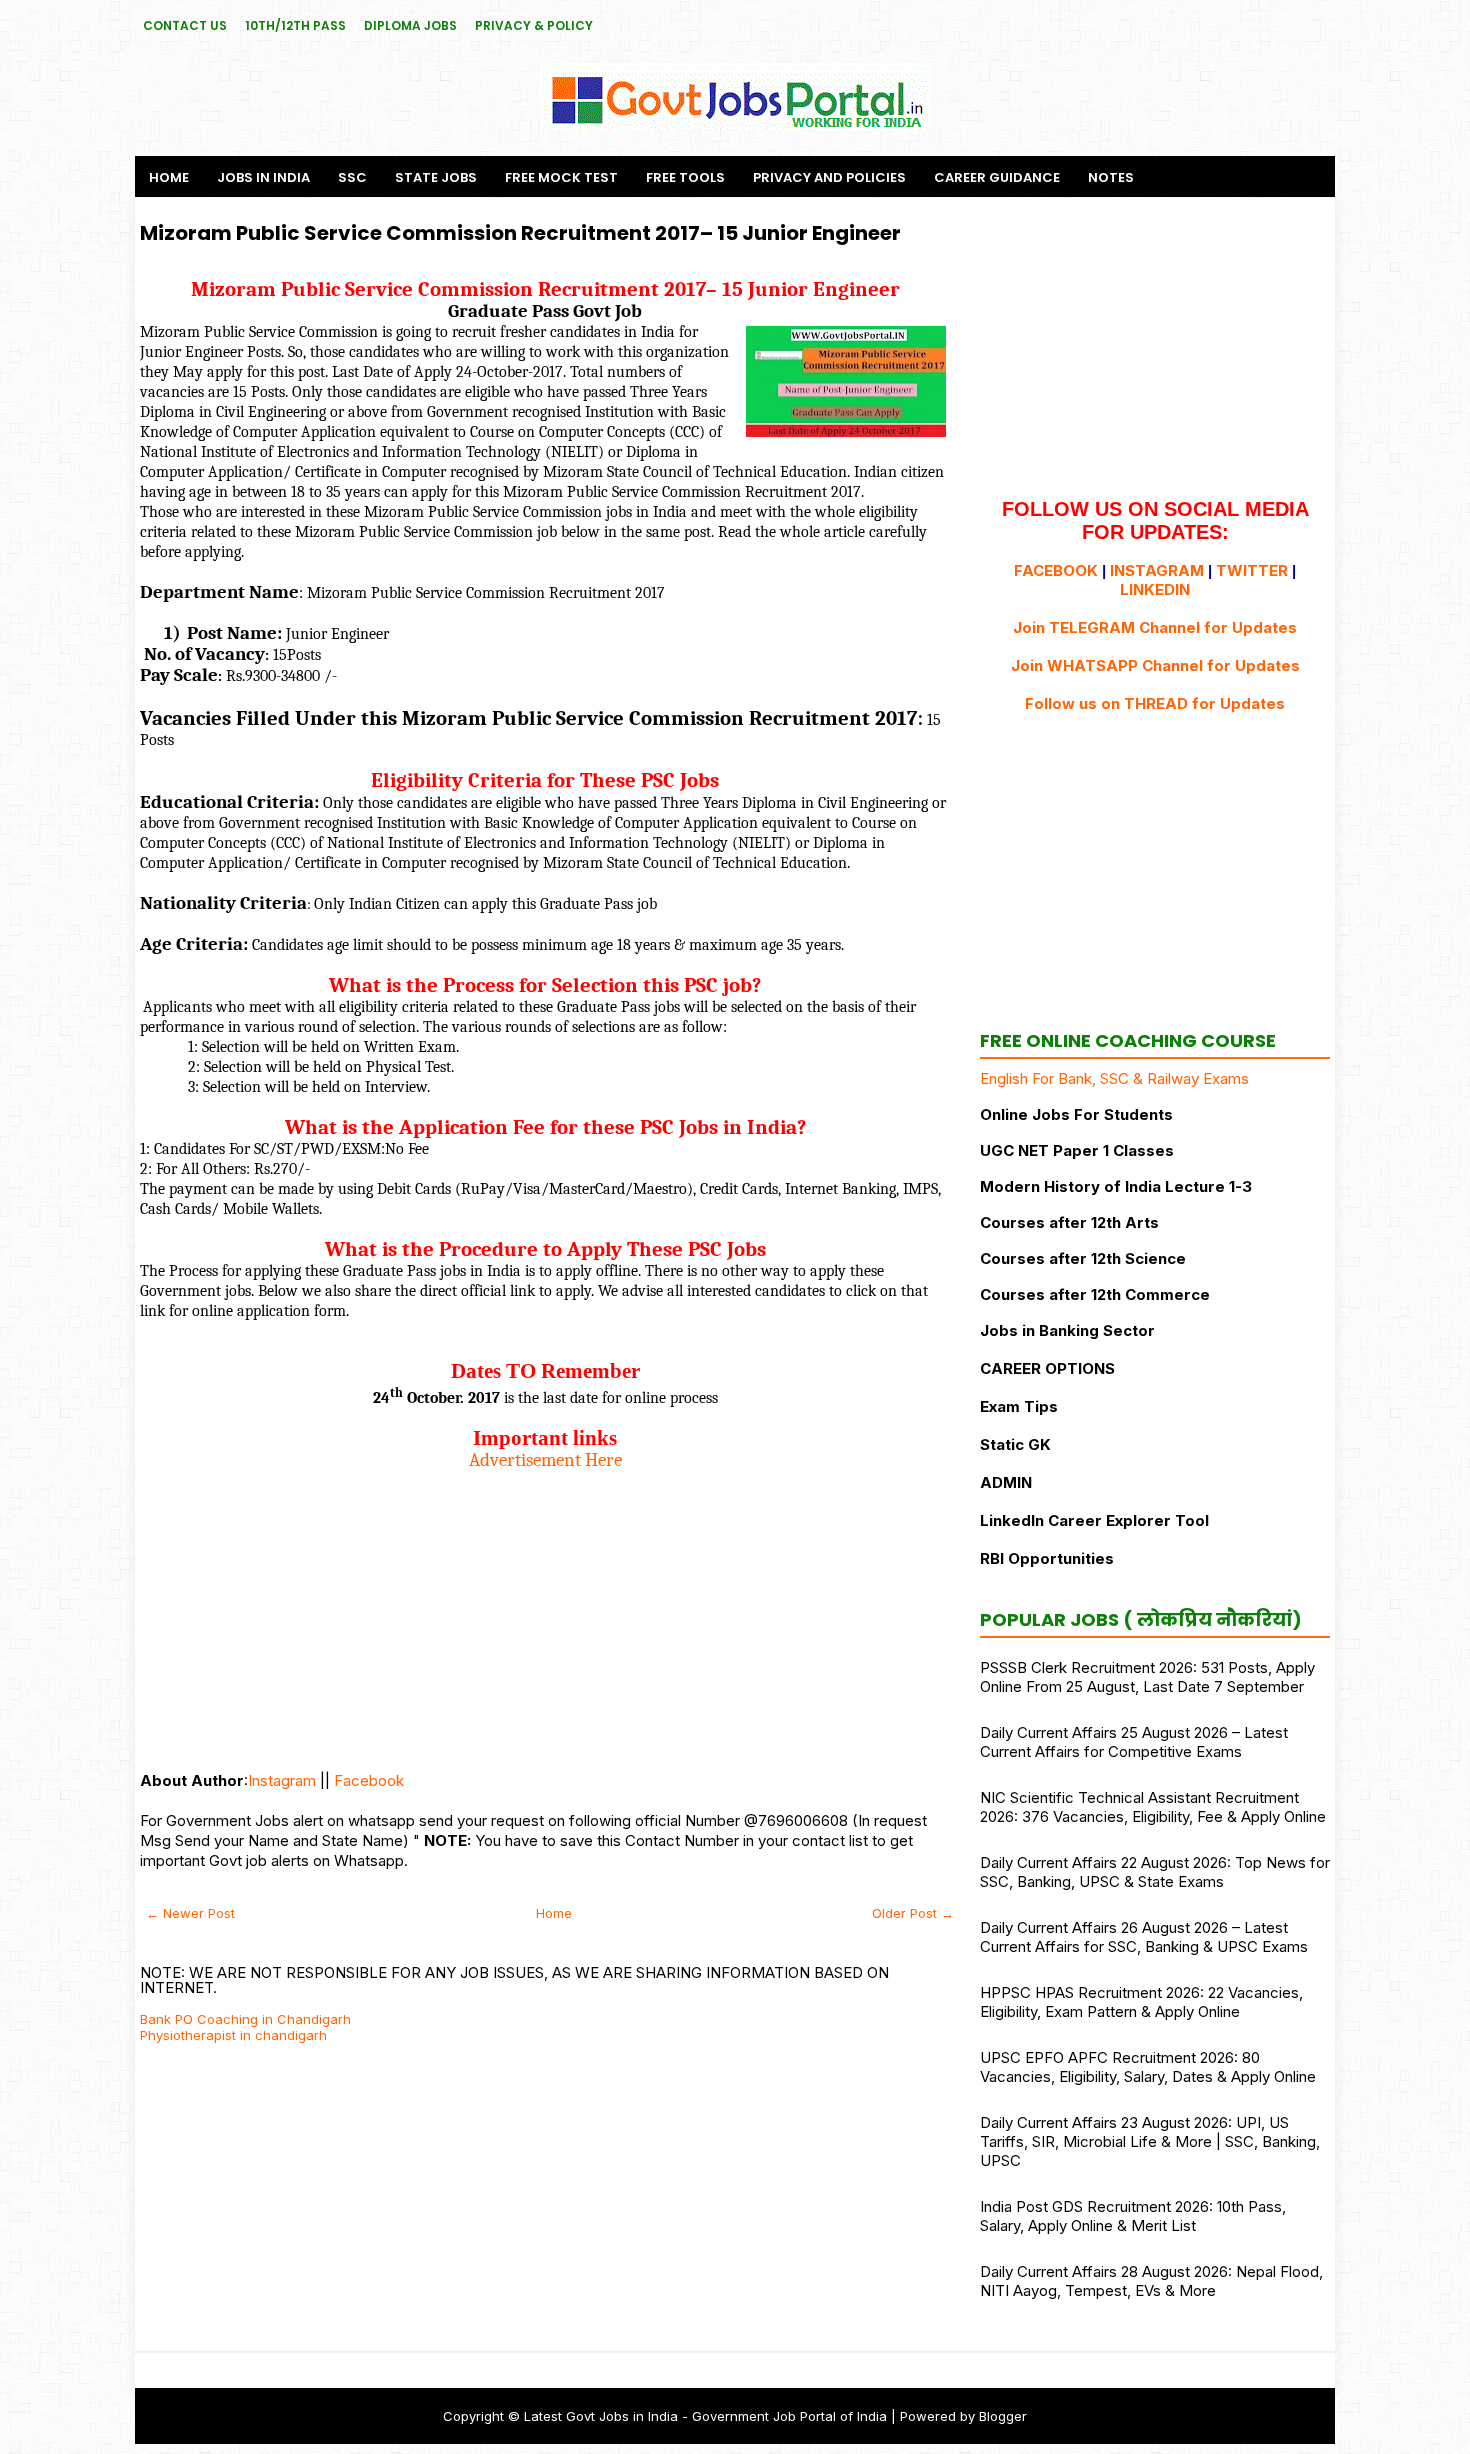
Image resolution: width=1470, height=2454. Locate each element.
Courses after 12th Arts (1069, 1222)
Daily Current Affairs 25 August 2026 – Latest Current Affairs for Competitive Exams (1134, 1742)
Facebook (369, 1780)
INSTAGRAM (1157, 570)
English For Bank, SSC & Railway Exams (1114, 1078)
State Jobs (436, 177)
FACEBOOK (1056, 570)
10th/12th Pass (295, 25)
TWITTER (1252, 570)
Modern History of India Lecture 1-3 (1116, 1186)
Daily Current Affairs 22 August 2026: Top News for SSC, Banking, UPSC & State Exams (1155, 1872)
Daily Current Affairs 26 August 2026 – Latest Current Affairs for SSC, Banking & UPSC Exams (1144, 1937)
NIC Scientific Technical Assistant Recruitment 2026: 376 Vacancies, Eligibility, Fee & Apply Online (1153, 1807)
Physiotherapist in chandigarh (233, 2035)
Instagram (282, 1780)
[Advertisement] (545, 1611)
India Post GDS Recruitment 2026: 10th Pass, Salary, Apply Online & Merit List (1133, 2216)
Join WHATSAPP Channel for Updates (1155, 665)
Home (169, 177)
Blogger (1003, 2416)
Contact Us (185, 25)
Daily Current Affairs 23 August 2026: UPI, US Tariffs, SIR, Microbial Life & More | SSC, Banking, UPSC (1150, 2141)
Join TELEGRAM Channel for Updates (1155, 627)
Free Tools (685, 177)
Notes (1111, 177)
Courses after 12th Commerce (1095, 1294)
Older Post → (913, 1913)
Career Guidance (997, 177)
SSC (352, 177)
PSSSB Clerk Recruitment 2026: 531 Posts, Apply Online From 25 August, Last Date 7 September (1147, 1677)
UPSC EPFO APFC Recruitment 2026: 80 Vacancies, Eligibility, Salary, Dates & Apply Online (1148, 2067)
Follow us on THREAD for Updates (1155, 703)
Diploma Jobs (410, 25)
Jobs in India (263, 177)
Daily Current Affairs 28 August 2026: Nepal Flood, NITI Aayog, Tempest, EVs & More (1151, 2281)
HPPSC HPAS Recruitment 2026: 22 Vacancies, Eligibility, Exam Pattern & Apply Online (1141, 2002)
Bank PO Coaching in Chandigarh (245, 2019)
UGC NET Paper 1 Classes (1077, 1150)
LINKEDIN (1155, 589)
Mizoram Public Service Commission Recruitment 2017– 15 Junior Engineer (520, 233)
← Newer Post (190, 1913)
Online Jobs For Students (1076, 1114)
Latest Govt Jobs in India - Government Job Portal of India (705, 2416)
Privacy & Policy (534, 25)
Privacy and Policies (829, 177)
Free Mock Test (561, 177)
